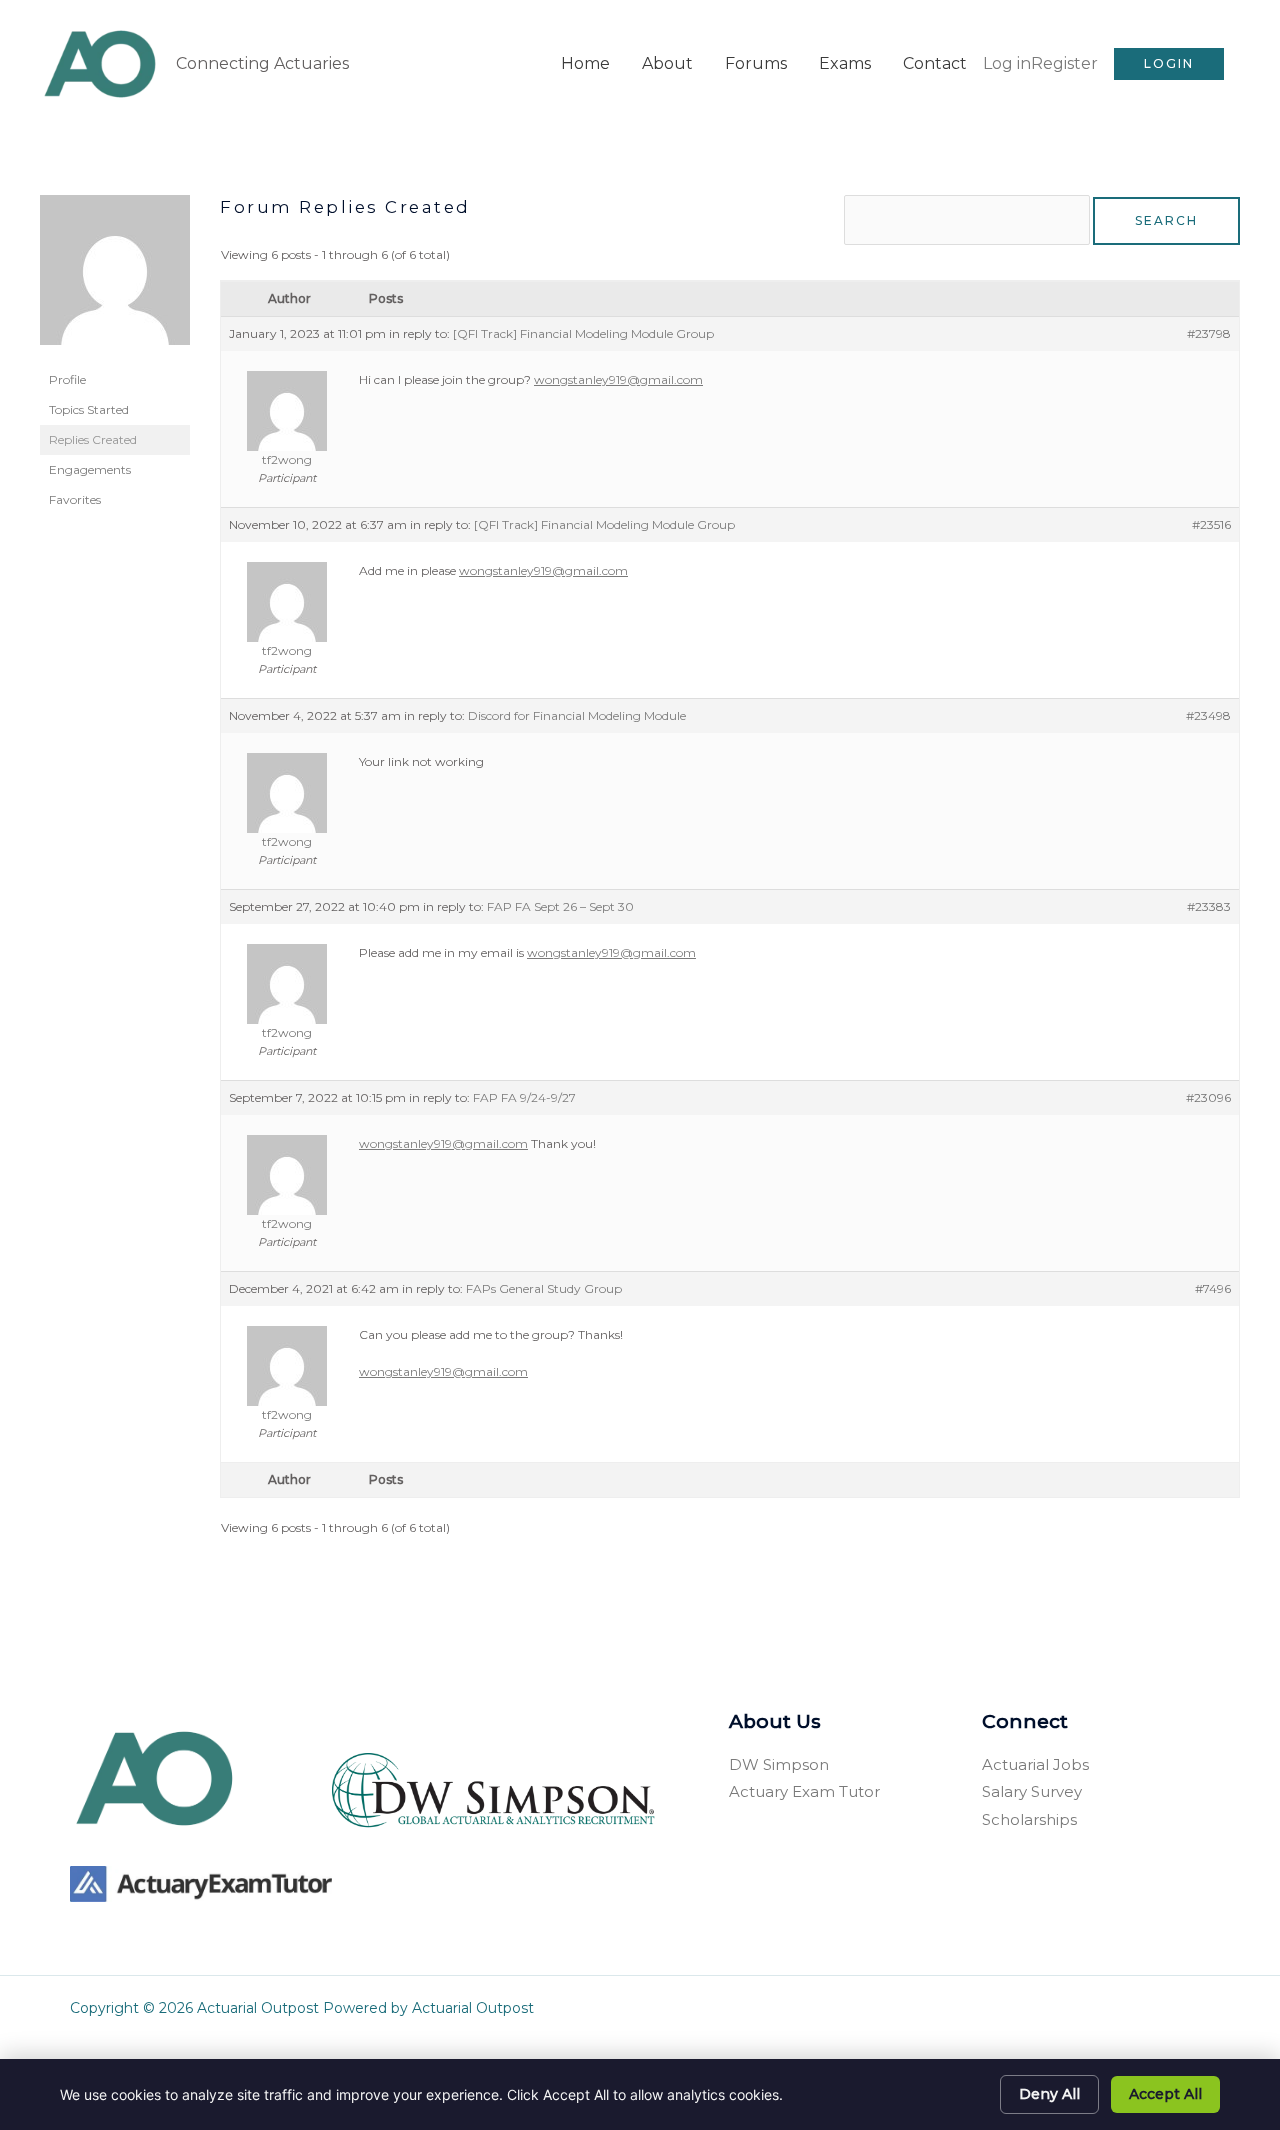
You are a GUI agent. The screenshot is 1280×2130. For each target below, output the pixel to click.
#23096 (1208, 1097)
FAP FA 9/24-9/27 (524, 1097)
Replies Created (93, 439)
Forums (756, 63)
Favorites (75, 499)
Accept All (1165, 2094)
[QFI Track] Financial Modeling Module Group (583, 333)
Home (585, 63)
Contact (935, 63)
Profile (67, 379)
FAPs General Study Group (544, 1288)
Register (1064, 63)
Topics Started (89, 409)
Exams (845, 63)
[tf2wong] (115, 278)
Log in (1007, 63)
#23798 (1209, 333)
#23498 (1208, 715)
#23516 (1211, 524)
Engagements (90, 469)
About (667, 63)
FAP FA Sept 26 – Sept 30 (560, 906)
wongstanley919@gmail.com (618, 379)
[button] (1169, 64)
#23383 (1209, 906)
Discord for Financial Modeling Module (577, 715)
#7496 (1213, 1288)
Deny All (1049, 2094)
